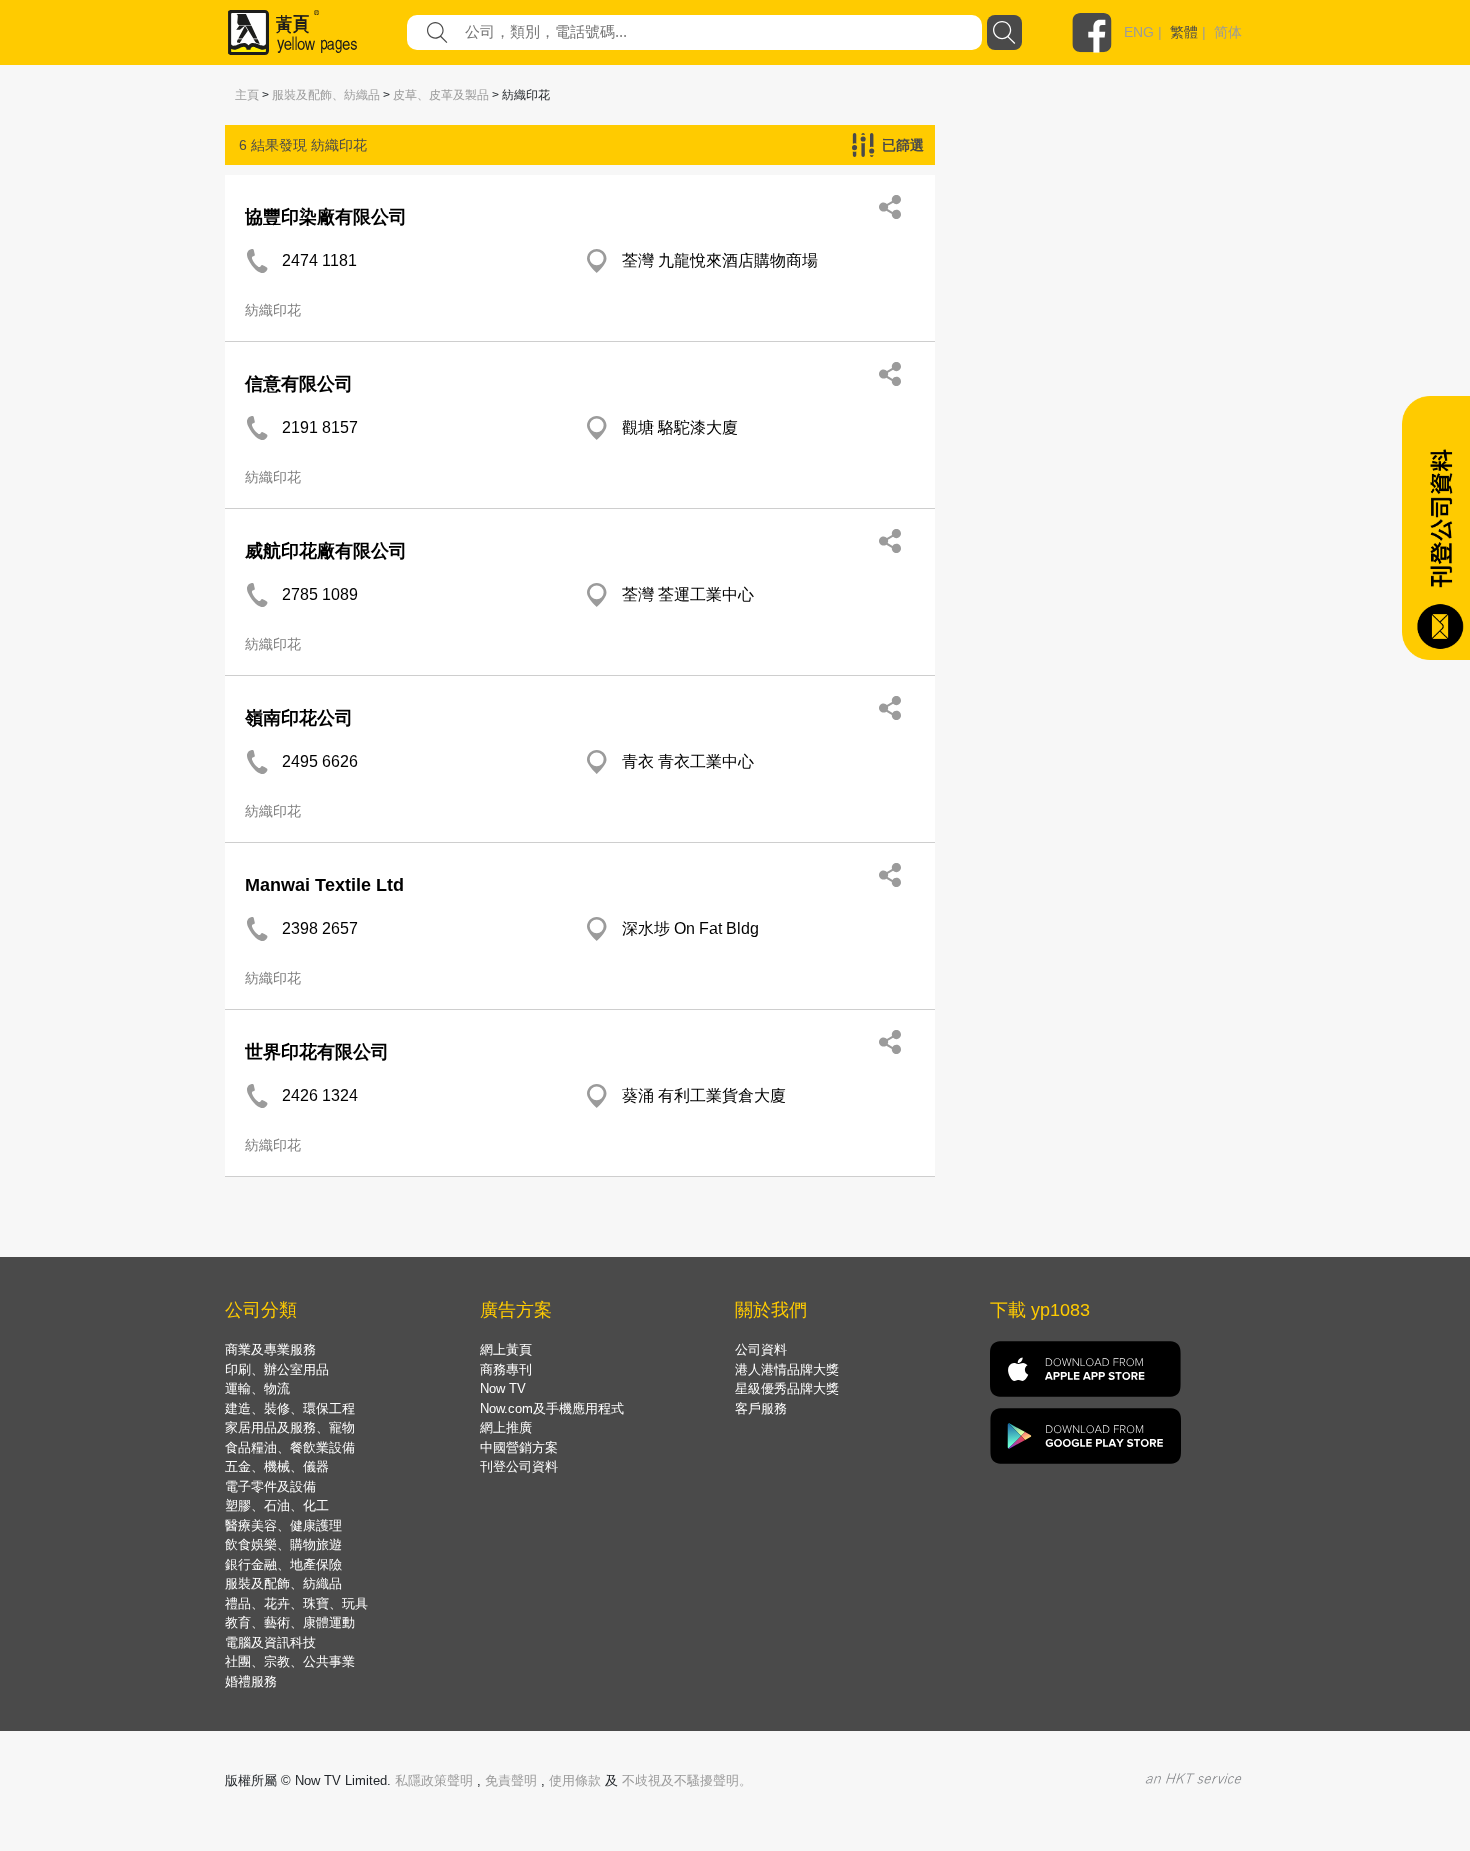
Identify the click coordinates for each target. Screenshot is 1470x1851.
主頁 (247, 95)
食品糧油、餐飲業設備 (290, 1447)
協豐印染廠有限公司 (326, 217)
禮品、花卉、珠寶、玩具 (296, 1603)
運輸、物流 (257, 1388)
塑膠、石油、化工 (277, 1505)
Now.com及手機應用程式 (552, 1408)
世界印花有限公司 (317, 1052)
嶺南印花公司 (299, 718)
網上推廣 (506, 1427)
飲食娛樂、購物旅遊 (283, 1544)
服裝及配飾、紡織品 (326, 95)
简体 (1228, 32)
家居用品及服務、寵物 (290, 1427)
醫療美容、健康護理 (283, 1525)
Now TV (503, 1388)
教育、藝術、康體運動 (290, 1622)
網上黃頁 (506, 1349)
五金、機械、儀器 (277, 1466)
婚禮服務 (251, 1681)
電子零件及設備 (270, 1486)
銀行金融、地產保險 (283, 1564)
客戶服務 (761, 1408)
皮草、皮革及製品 (441, 95)
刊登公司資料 (519, 1466)
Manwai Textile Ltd (324, 885)
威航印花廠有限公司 (326, 551)
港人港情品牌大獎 (787, 1369)
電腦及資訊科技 (270, 1642)
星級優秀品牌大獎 (787, 1388)
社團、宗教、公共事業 (290, 1661)
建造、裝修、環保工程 (290, 1408)
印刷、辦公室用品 (277, 1369)
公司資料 (761, 1349)
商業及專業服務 (270, 1349)
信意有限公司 (299, 384)
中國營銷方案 (519, 1447)
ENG (1139, 32)
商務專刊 (506, 1369)
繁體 (1184, 32)
